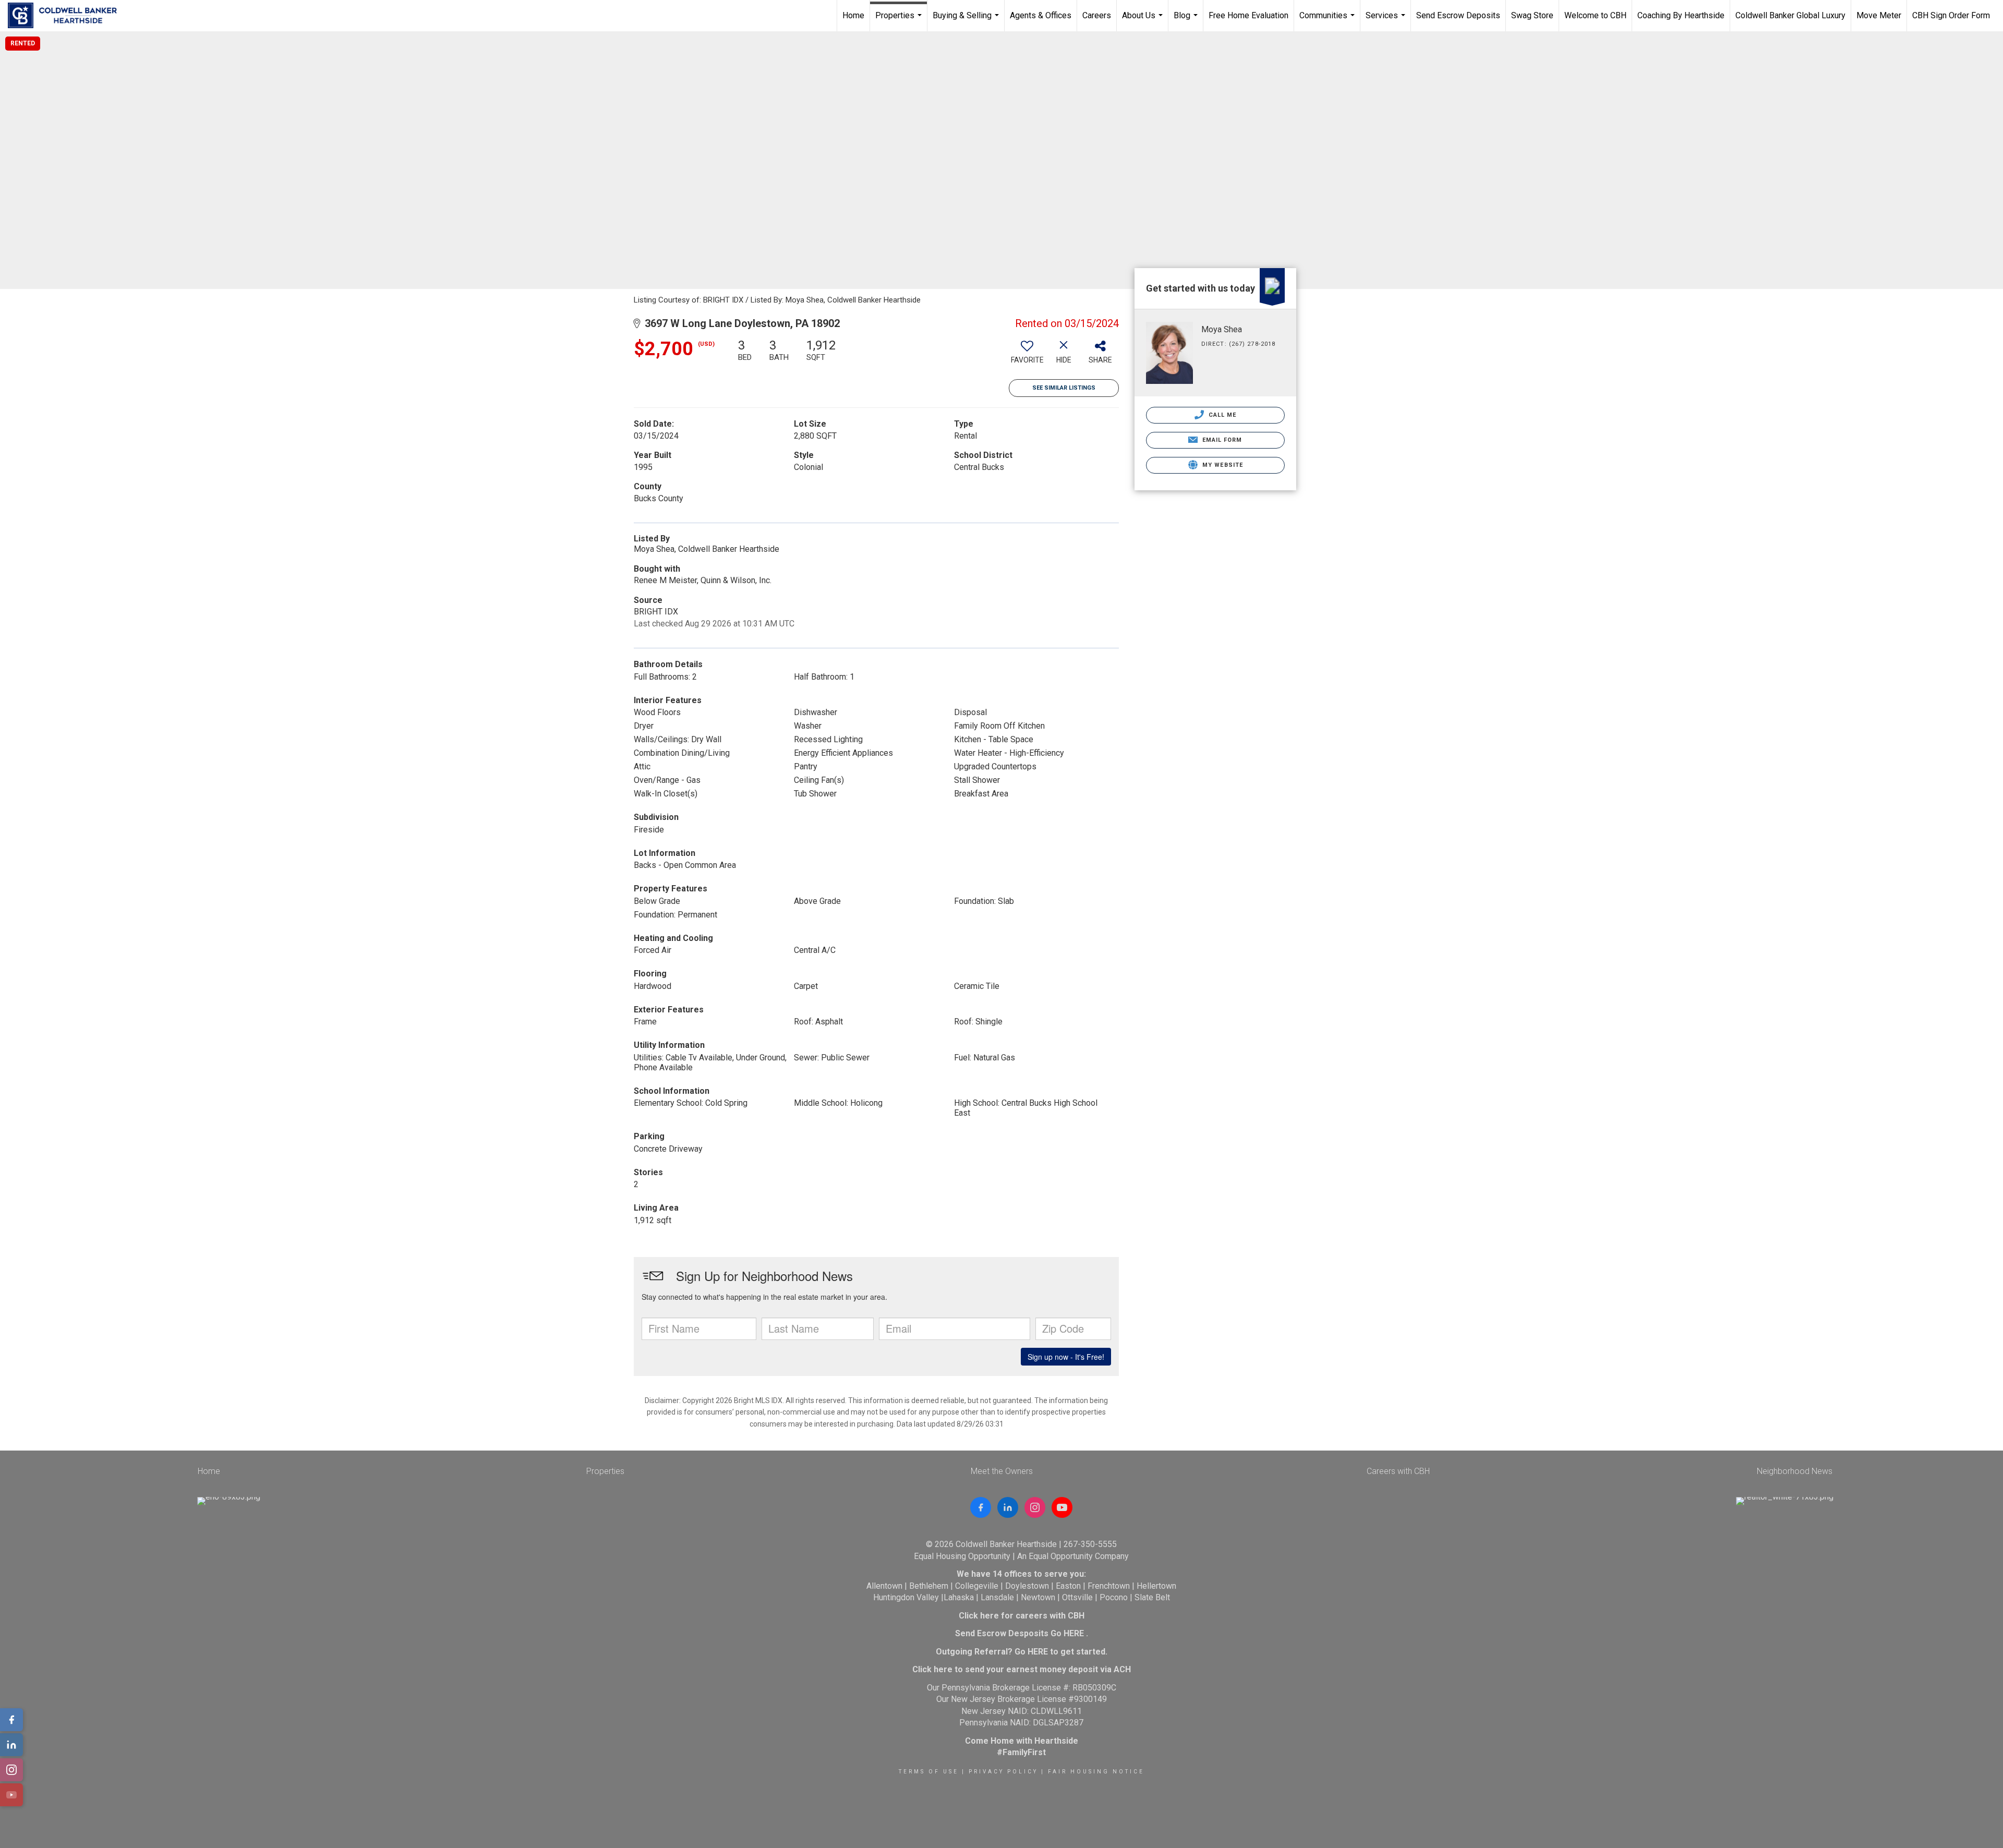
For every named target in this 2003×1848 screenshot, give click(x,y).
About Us (1144, 21)
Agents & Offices (1041, 15)
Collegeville (977, 1586)
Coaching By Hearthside (1681, 15)
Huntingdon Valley (906, 1597)
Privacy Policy (1003, 1772)
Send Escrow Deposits (1458, 15)
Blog (1187, 21)
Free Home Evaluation (1248, 15)
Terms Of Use (929, 1772)
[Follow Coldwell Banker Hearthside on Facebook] (981, 1507)
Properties (900, 21)
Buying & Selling (967, 21)
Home (853, 15)
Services (1387, 21)
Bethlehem (929, 1586)
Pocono (1114, 1597)
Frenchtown (1109, 1586)
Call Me (1222, 415)
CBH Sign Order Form (1951, 15)
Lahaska (959, 1597)
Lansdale (997, 1597)
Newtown (1038, 1597)
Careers (1097, 15)
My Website (1222, 465)
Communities (1328, 21)
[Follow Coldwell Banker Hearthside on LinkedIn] (1008, 1507)
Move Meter (1879, 15)
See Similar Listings (1064, 388)
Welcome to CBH (1595, 15)
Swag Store (1532, 15)
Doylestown (1027, 1586)
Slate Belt (1152, 1597)
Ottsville (1077, 1597)
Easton (1068, 1586)
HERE (1074, 1633)
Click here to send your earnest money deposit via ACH (1022, 1669)
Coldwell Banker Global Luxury (1790, 15)
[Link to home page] (68, 16)
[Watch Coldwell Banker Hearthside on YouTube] (1062, 1507)
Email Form (1221, 440)
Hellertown (1156, 1586)
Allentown (884, 1586)
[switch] (1027, 355)
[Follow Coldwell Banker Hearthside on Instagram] (1035, 1507)
